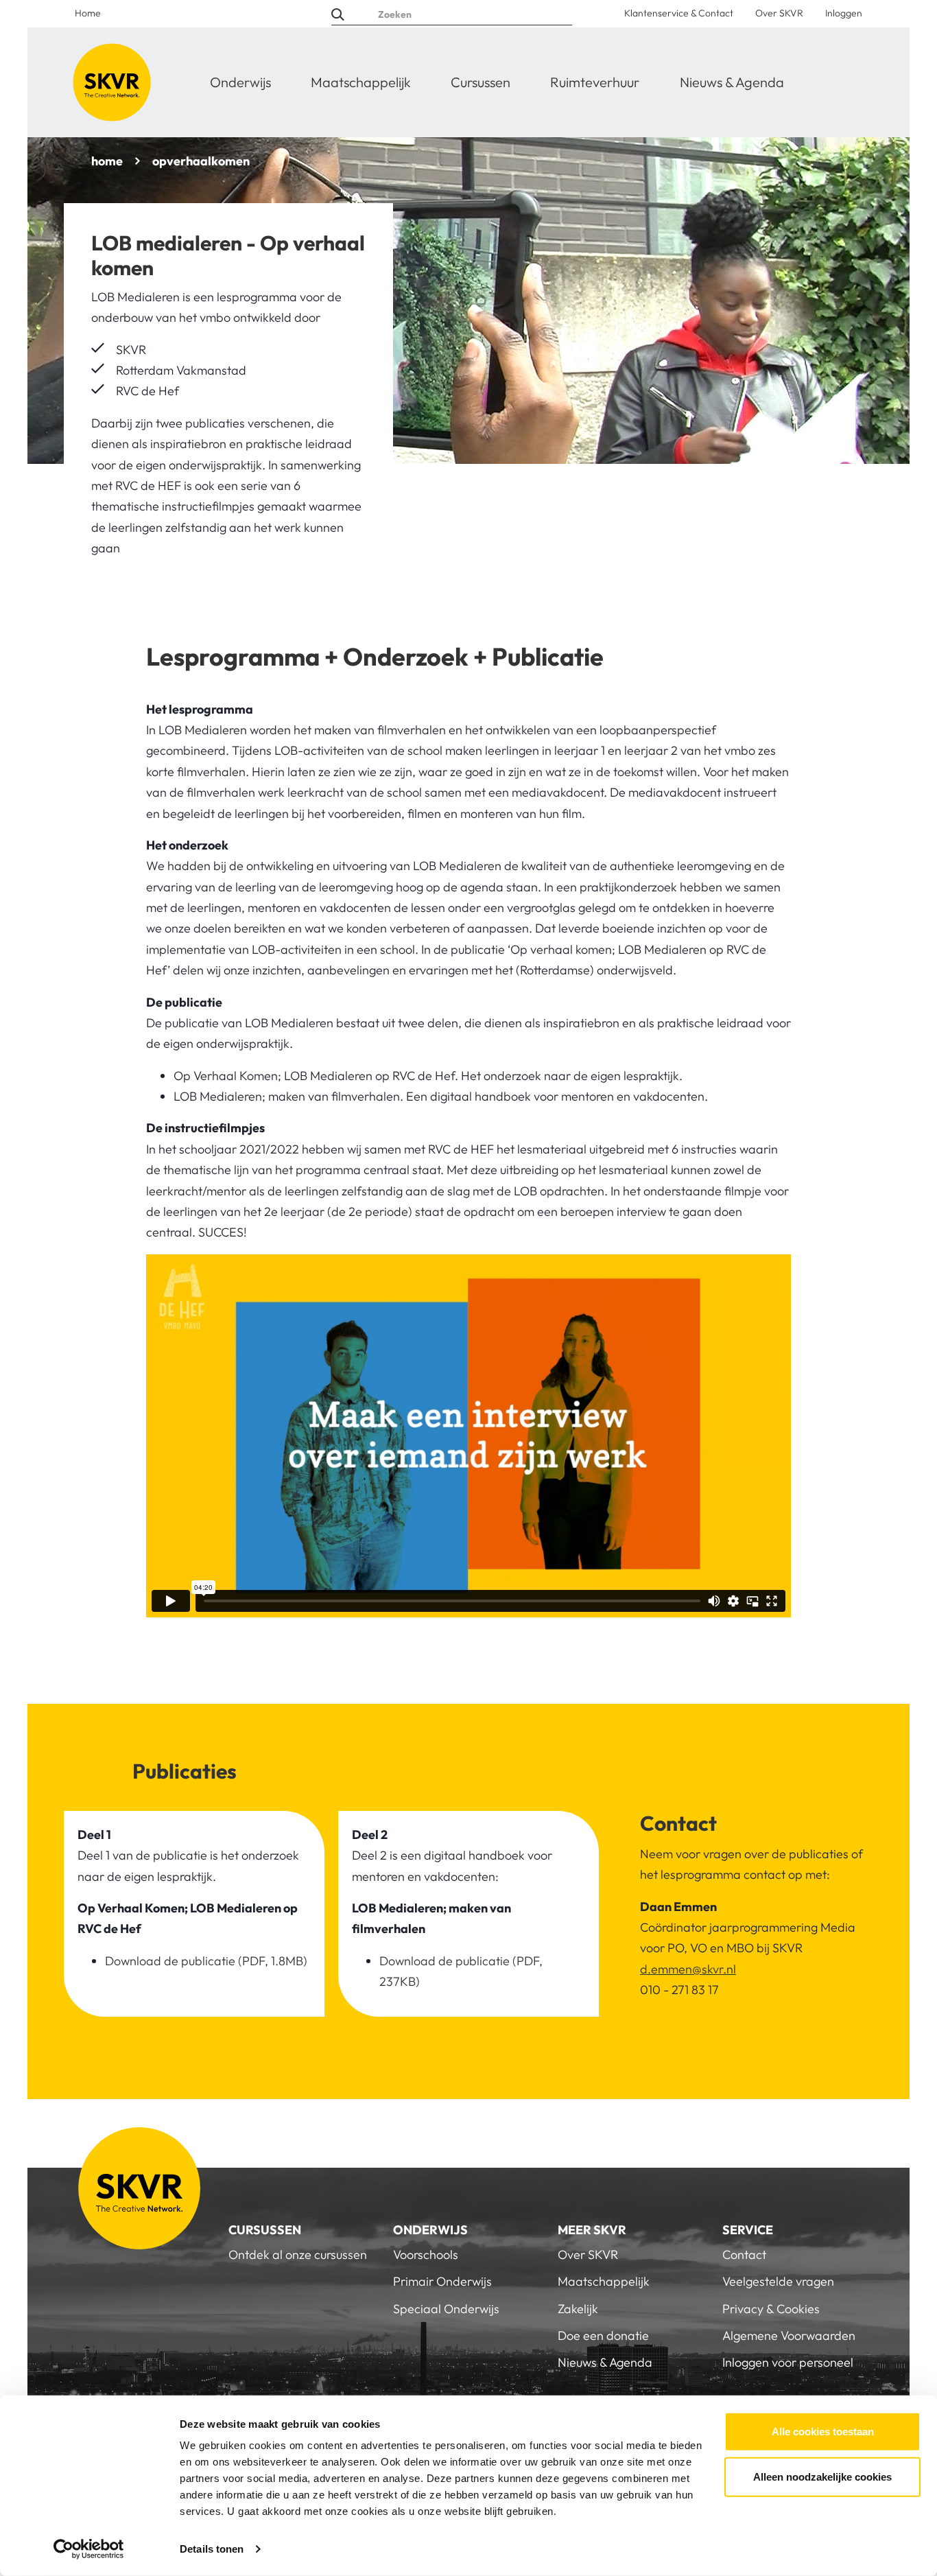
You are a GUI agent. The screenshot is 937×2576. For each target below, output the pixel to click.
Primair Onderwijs (442, 2281)
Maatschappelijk (361, 82)
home (107, 161)
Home (88, 13)
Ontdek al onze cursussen (298, 2255)
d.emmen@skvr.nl (688, 1969)
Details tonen (212, 2549)
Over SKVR (779, 13)
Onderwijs (240, 82)
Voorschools (426, 2255)
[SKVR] (112, 82)
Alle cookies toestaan (823, 2432)
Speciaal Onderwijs (446, 2309)
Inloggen (844, 13)
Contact (744, 2255)
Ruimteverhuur (595, 82)
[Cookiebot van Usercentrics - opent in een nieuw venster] (89, 2549)
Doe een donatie (603, 2335)
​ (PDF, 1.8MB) (271, 1961)
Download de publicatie (170, 1961)
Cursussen (481, 82)
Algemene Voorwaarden (789, 2335)
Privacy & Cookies (771, 2309)
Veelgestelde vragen (778, 2281)
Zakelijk (578, 2309)
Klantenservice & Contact (679, 13)
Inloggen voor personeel (788, 2362)
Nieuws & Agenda (732, 82)
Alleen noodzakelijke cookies (822, 2476)
